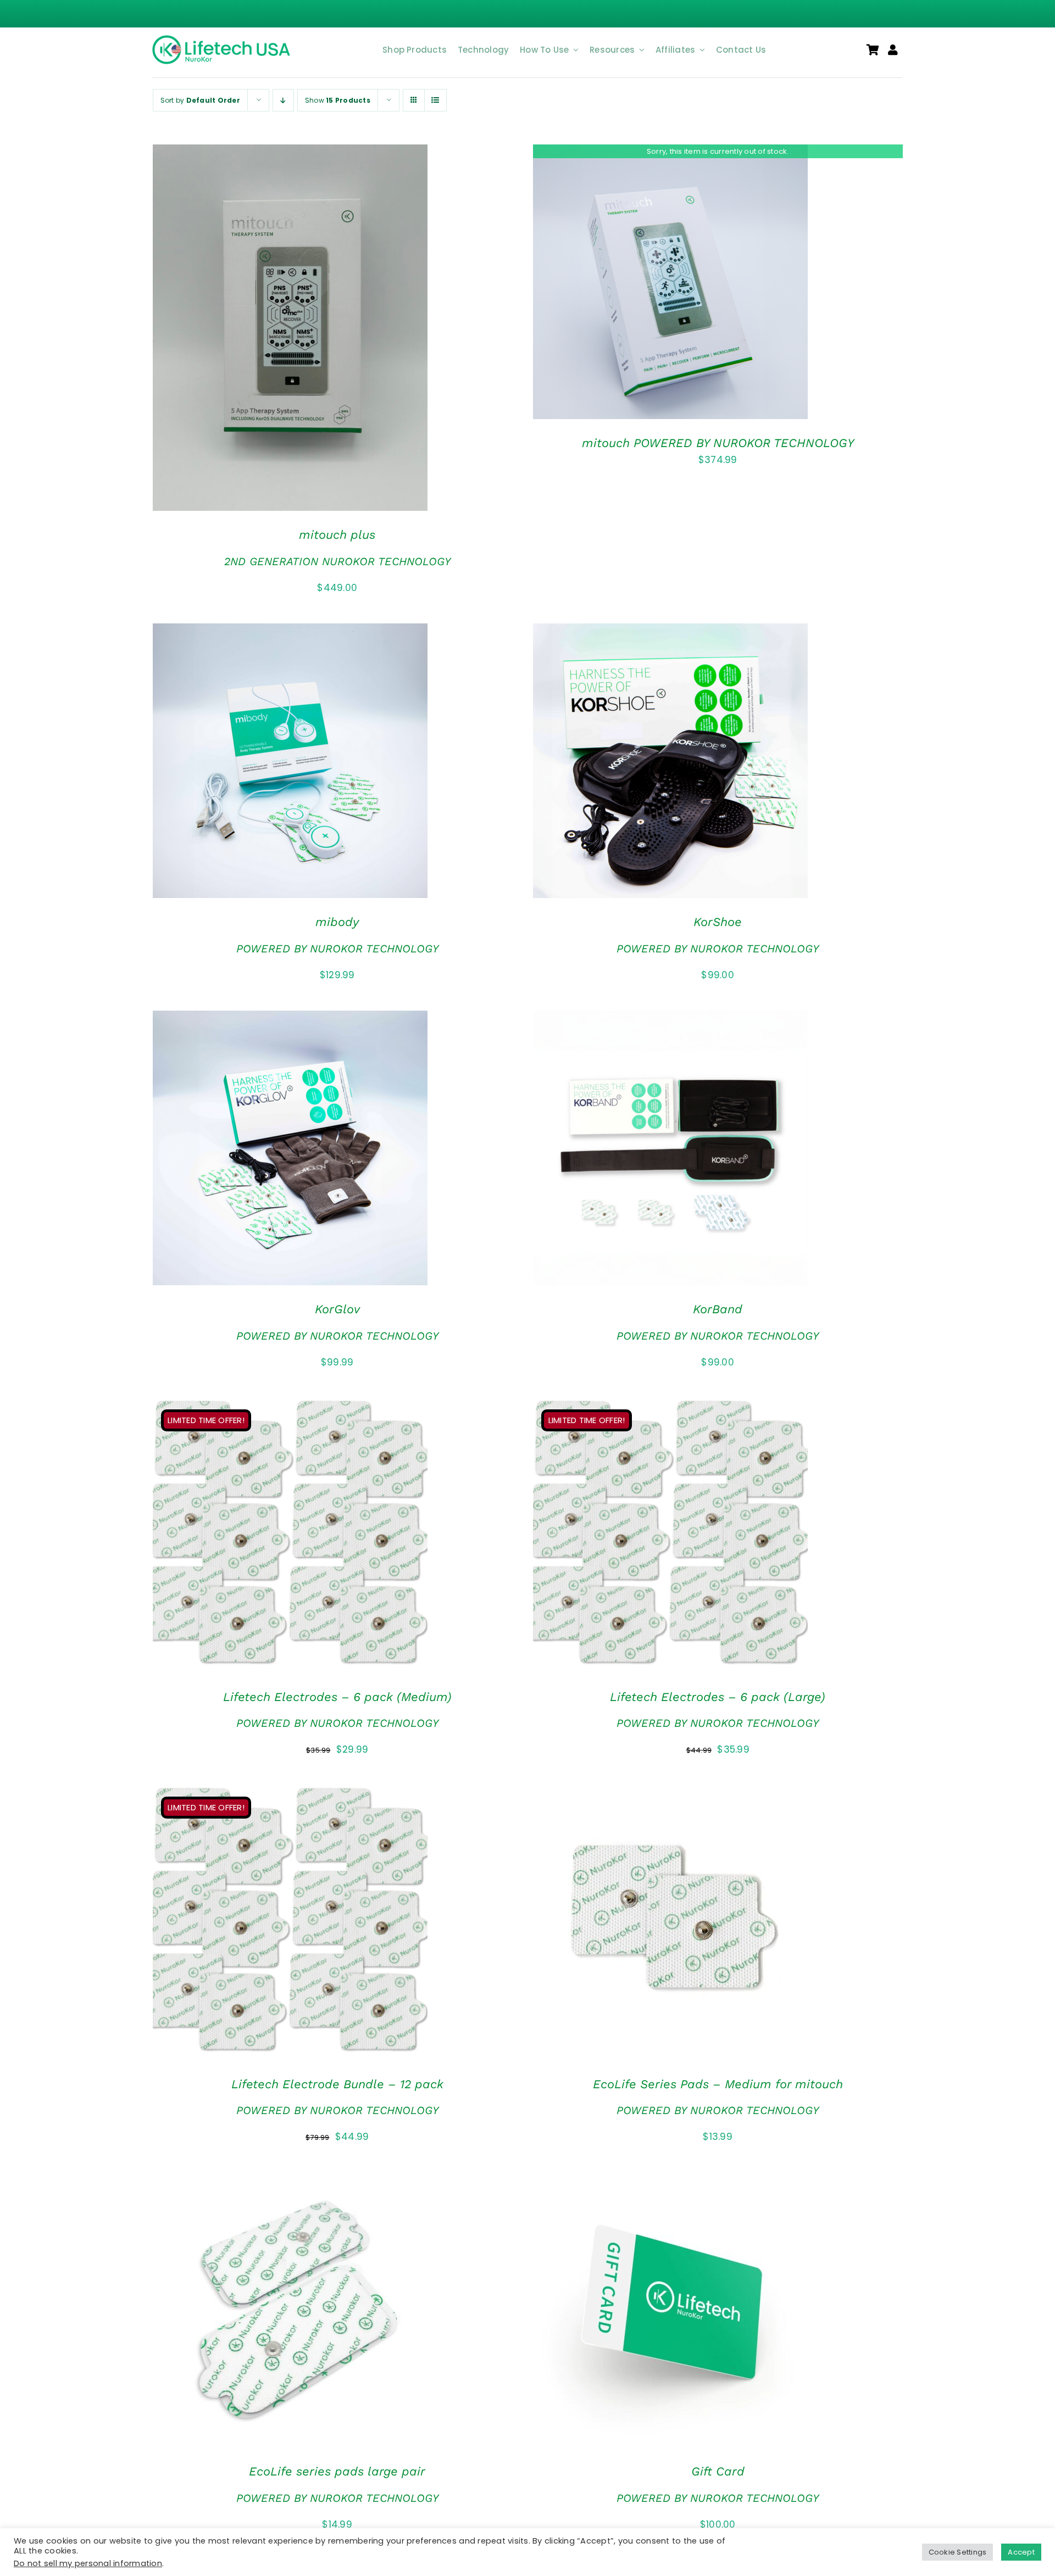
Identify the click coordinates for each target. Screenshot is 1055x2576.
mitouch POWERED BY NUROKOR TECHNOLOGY (718, 443)
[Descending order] (283, 100)
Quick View (324, 330)
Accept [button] (1021, 2552)
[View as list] (435, 100)
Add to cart (258, 330)
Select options (258, 1150)
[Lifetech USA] (223, 40)
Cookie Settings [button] (958, 2552)
